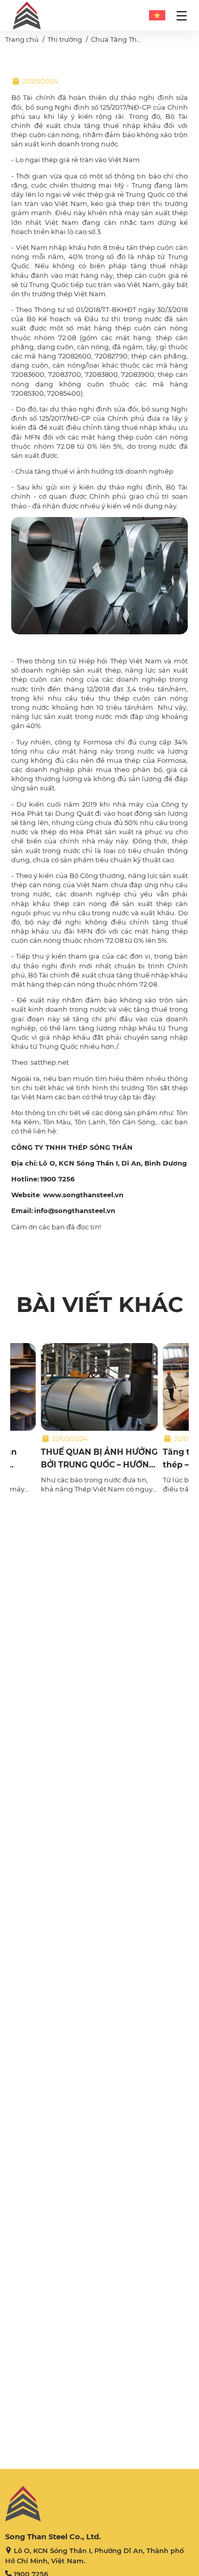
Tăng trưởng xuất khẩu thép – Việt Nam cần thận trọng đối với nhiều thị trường (121, 1459)
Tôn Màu (57, 1122)
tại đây (144, 1097)
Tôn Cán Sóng (132, 1122)
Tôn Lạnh (90, 1122)
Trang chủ (22, 39)
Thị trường (65, 39)
